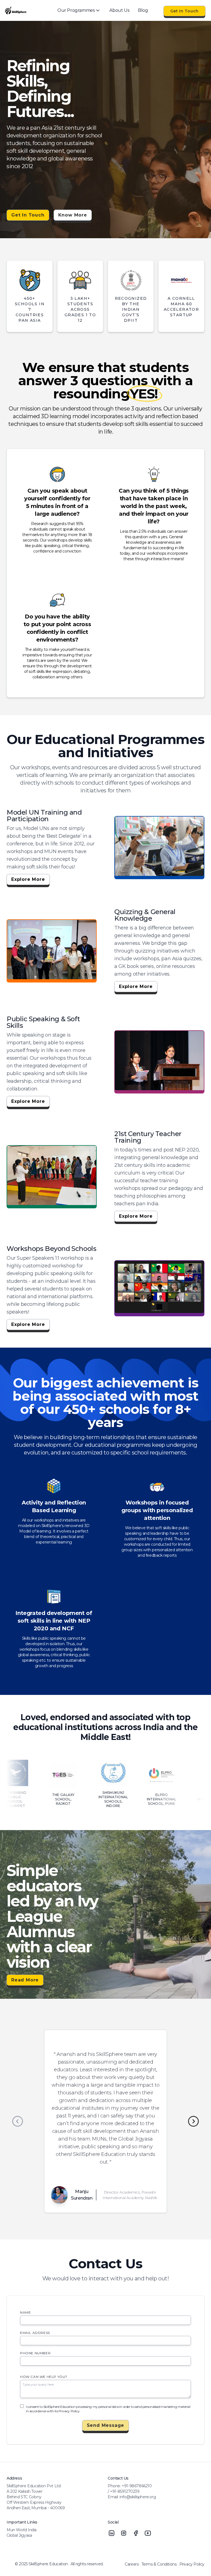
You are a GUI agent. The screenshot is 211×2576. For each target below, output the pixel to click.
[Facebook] (136, 2533)
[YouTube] (148, 2533)
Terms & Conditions (159, 2564)
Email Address (35, 2333)
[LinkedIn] (112, 2533)
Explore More (28, 879)
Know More (73, 215)
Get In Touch (184, 11)
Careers (132, 2564)
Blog (143, 10)
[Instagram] (124, 2533)
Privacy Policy (192, 2564)
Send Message (106, 2425)
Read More (25, 1980)
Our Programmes (76, 10)
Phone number (35, 2353)
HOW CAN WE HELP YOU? (44, 2377)
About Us (119, 10)
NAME (25, 2312)
